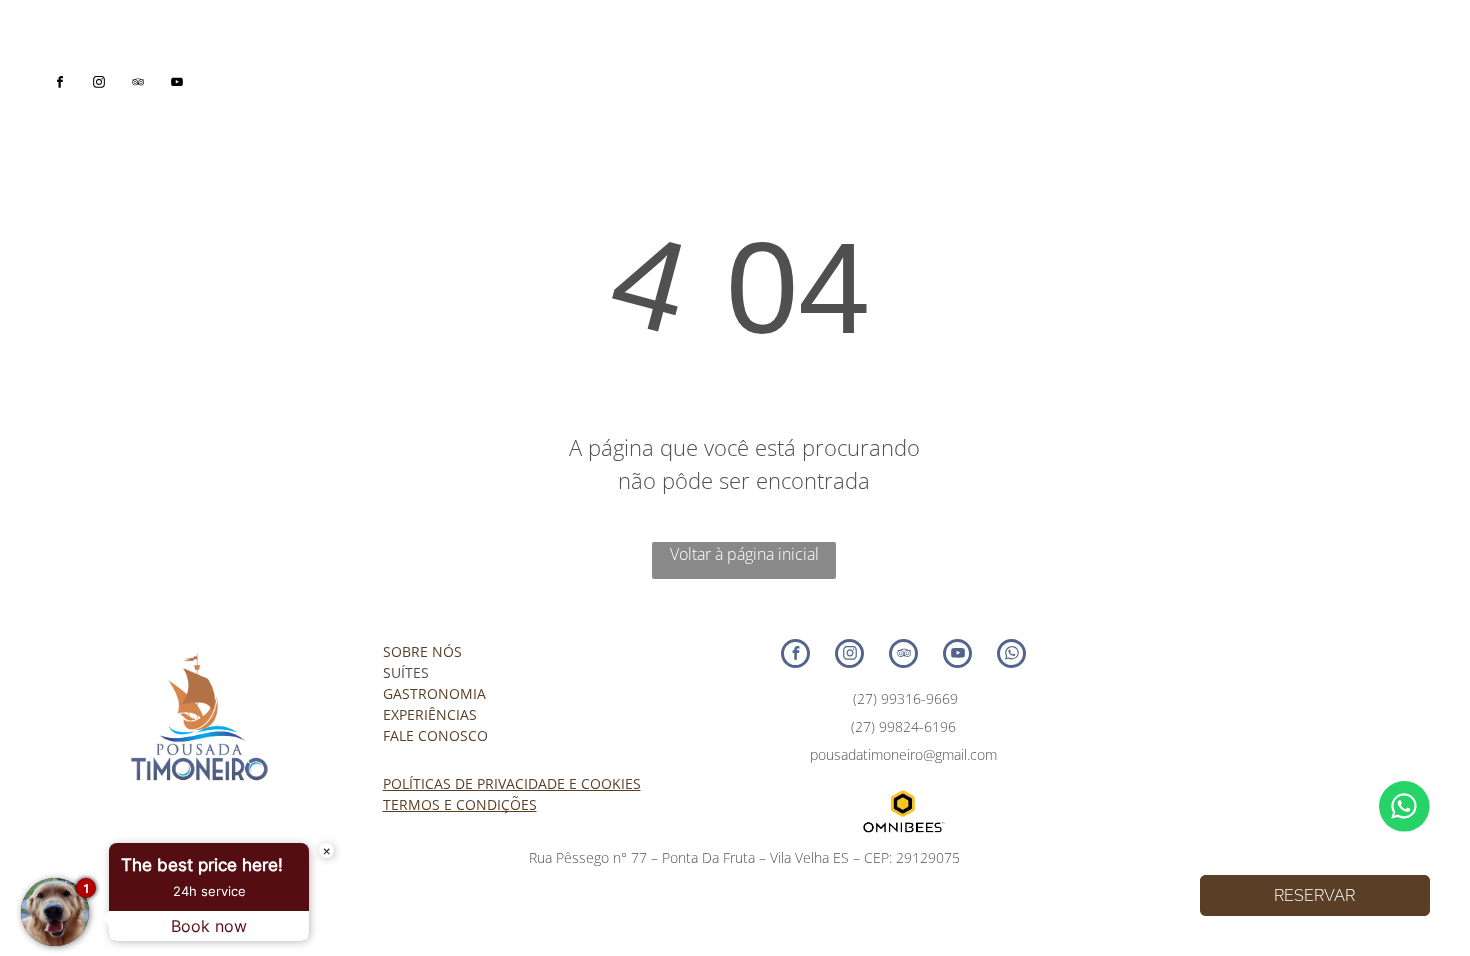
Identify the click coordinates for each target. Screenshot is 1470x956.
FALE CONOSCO (435, 735)
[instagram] (99, 85)
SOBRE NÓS (422, 651)
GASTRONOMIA (434, 693)
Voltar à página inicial (744, 554)
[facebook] (60, 85)
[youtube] (177, 85)
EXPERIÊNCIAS (430, 714)
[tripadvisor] (138, 85)
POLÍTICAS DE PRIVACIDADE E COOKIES (512, 783)
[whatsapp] (1011, 656)
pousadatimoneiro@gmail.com (903, 754)
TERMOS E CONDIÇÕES (460, 804)
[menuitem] (450, 73)
